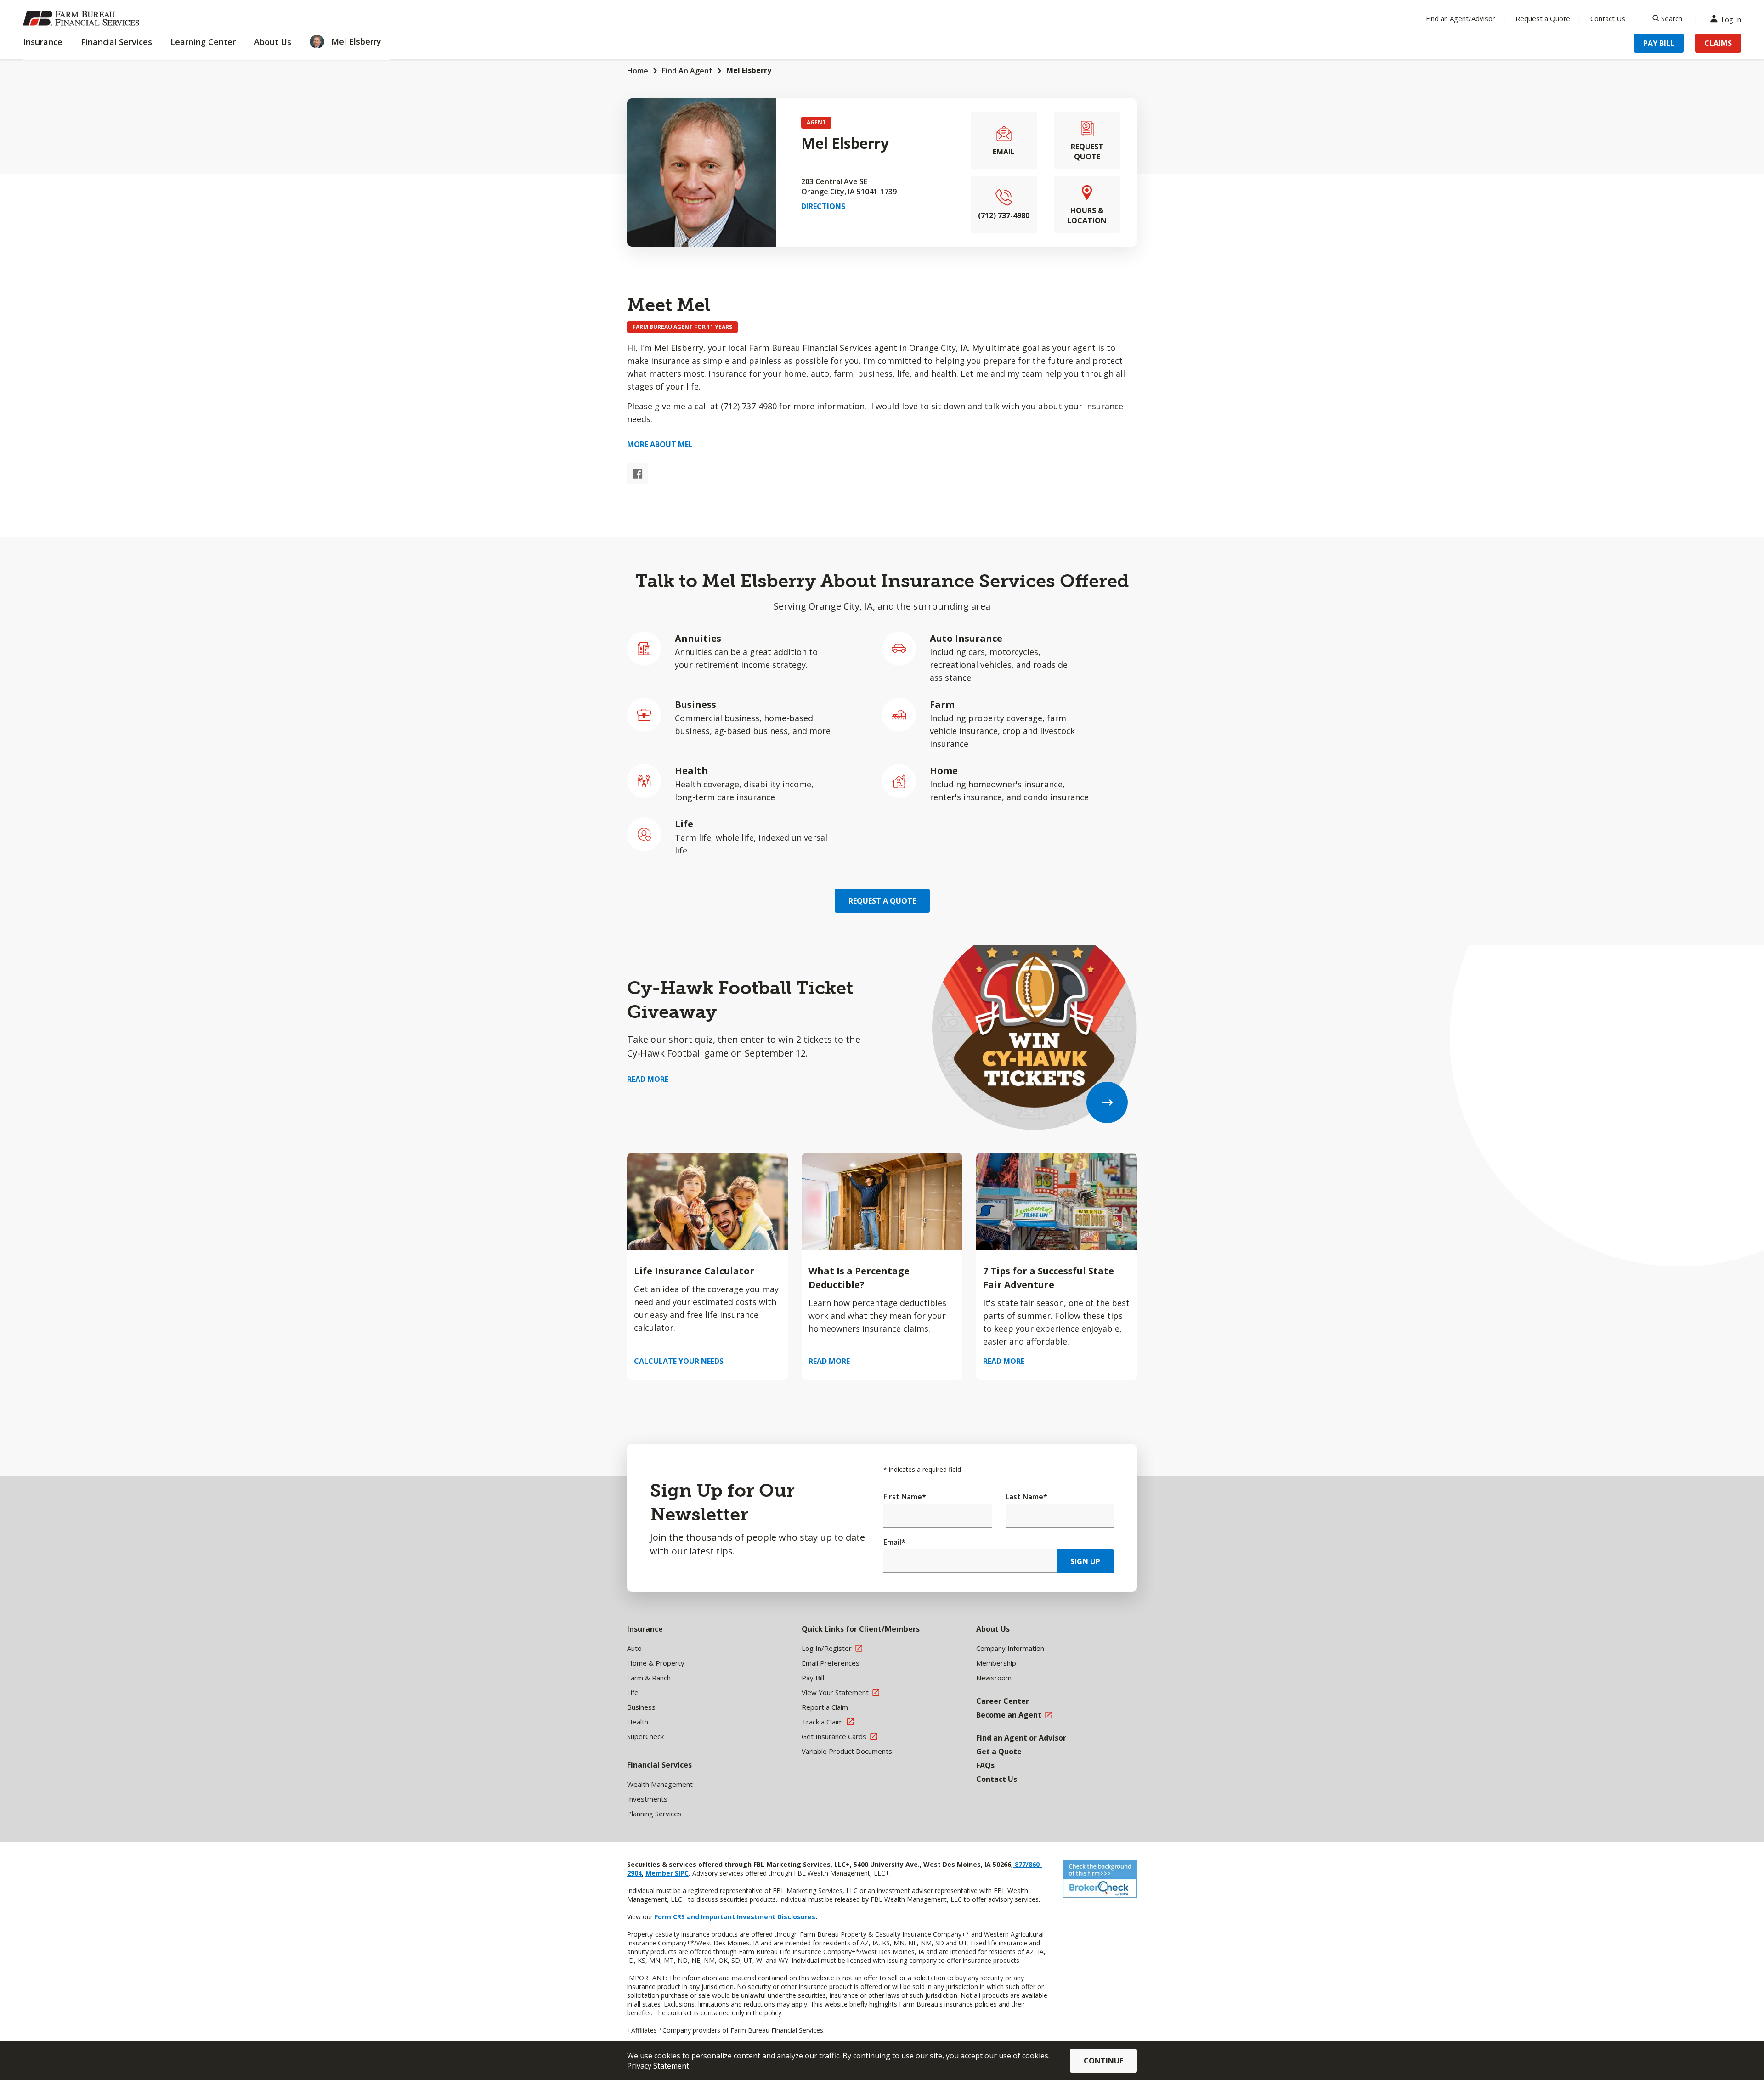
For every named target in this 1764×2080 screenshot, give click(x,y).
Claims (1718, 43)
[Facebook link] (637, 473)
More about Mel (660, 444)
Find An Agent (687, 71)
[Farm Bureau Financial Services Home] (83, 18)
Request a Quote (1543, 18)
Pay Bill (1659, 43)
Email (894, 1542)
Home (638, 71)
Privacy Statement (658, 2066)
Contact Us (1608, 18)
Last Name (1026, 1497)
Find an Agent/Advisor (1461, 18)
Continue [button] (1103, 2061)
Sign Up (1085, 1561)
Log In (1731, 19)
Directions (823, 206)
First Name (905, 1497)
